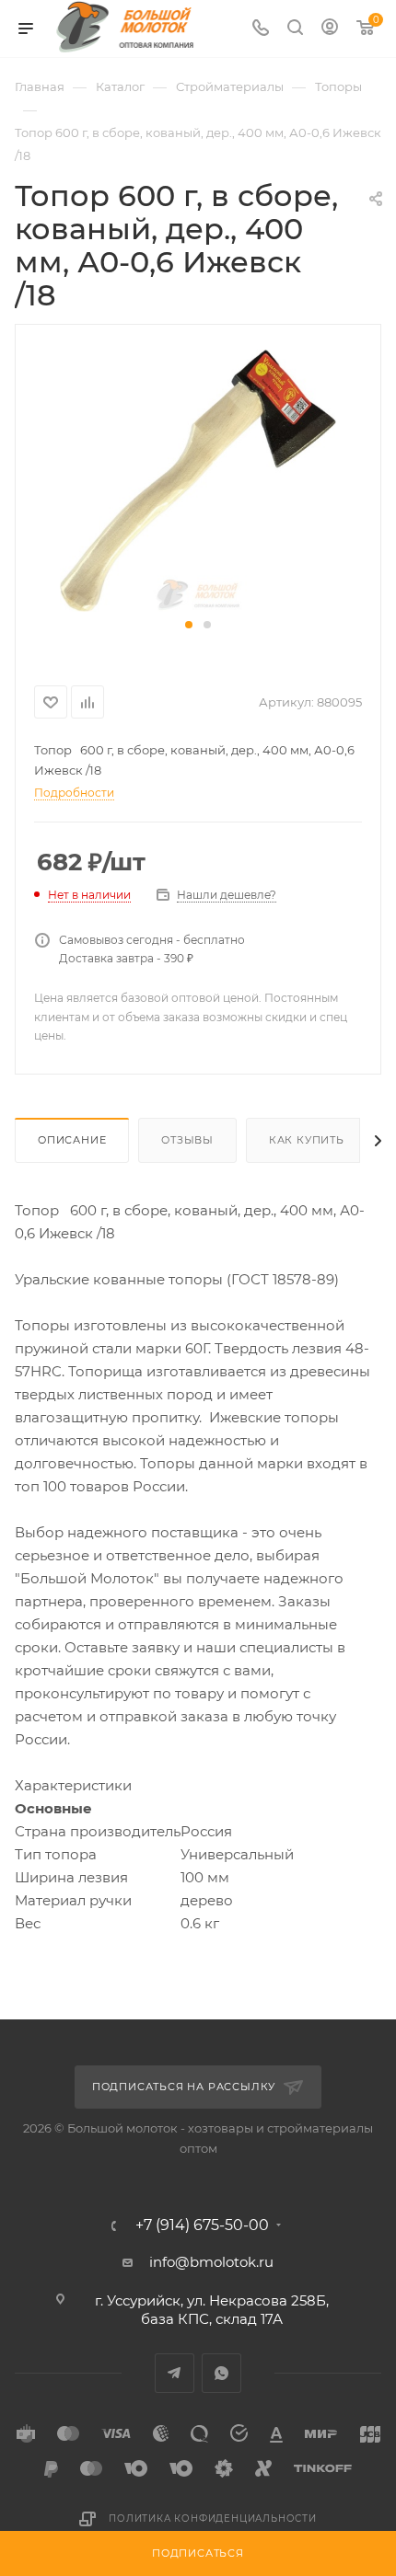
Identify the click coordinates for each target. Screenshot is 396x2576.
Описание (72, 1140)
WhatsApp (221, 2373)
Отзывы (187, 1140)
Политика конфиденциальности (213, 2518)
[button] (189, 625)
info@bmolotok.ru (211, 2262)
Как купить (307, 1140)
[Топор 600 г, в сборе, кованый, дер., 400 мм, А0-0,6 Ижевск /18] (198, 479)
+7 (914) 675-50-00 (202, 2225)
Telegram (175, 2373)
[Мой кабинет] (330, 29)
